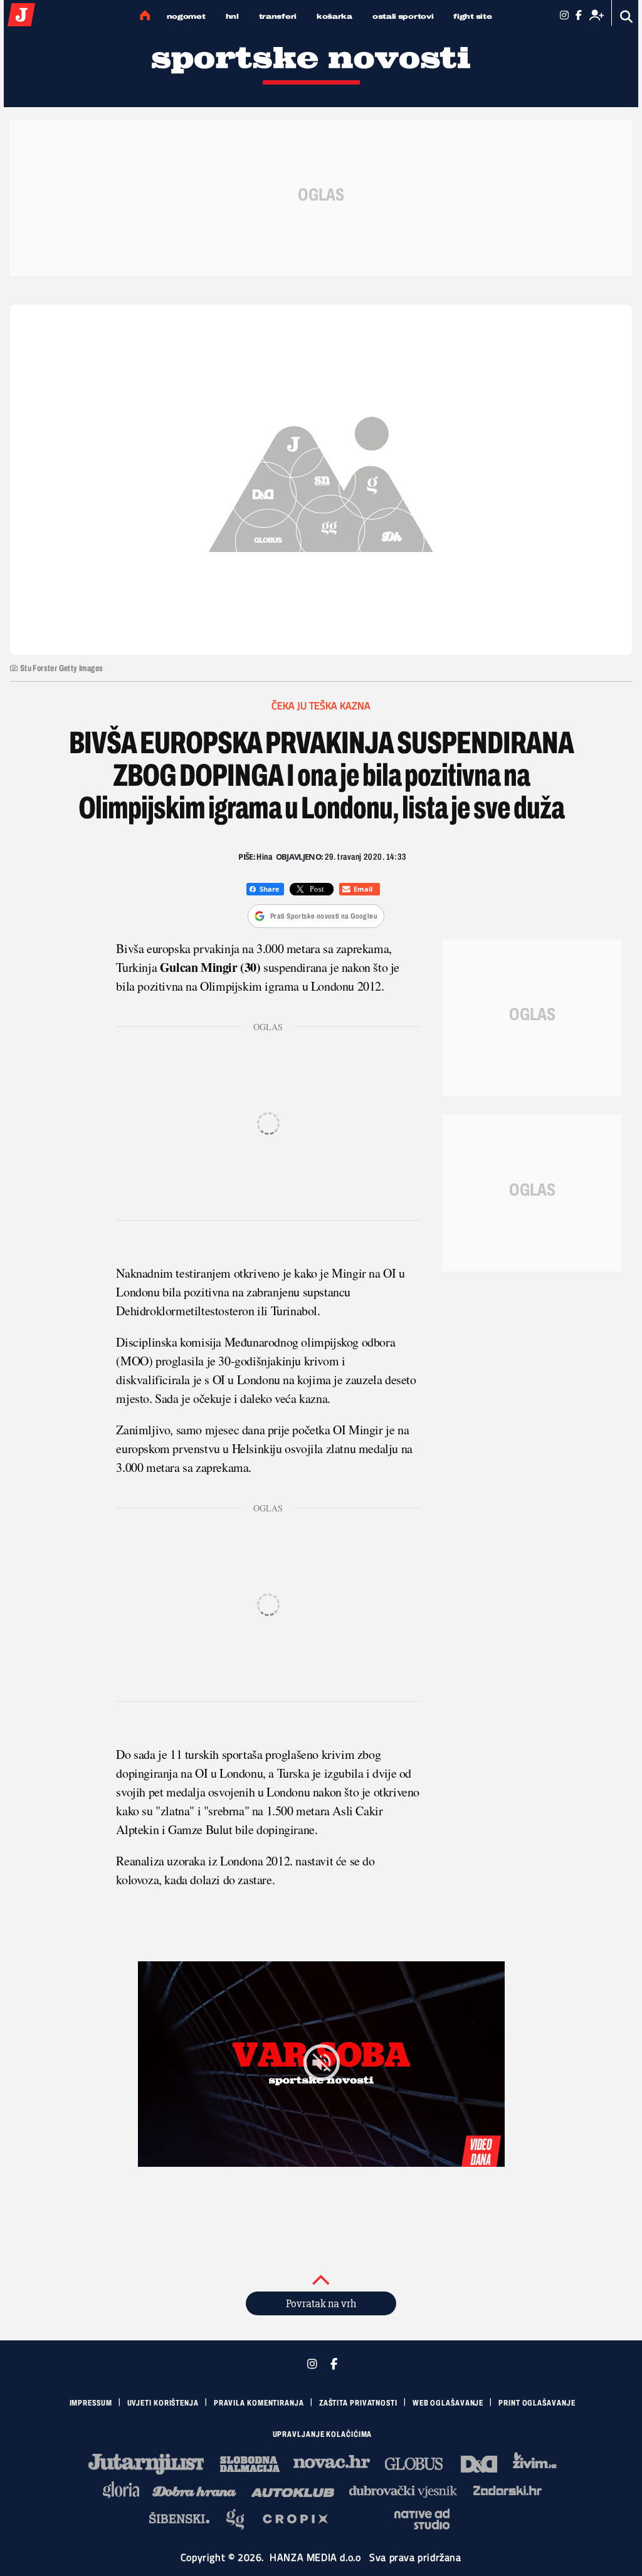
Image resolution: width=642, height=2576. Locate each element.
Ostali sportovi (403, 16)
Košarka (334, 16)
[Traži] (627, 17)
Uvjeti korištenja (163, 2403)
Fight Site (472, 16)
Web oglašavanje (448, 2403)
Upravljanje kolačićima (323, 2434)
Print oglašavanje (537, 2403)
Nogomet (186, 16)
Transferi (278, 16)
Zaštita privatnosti (358, 2403)
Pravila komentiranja (259, 2403)
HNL (232, 16)
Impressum (91, 2403)
